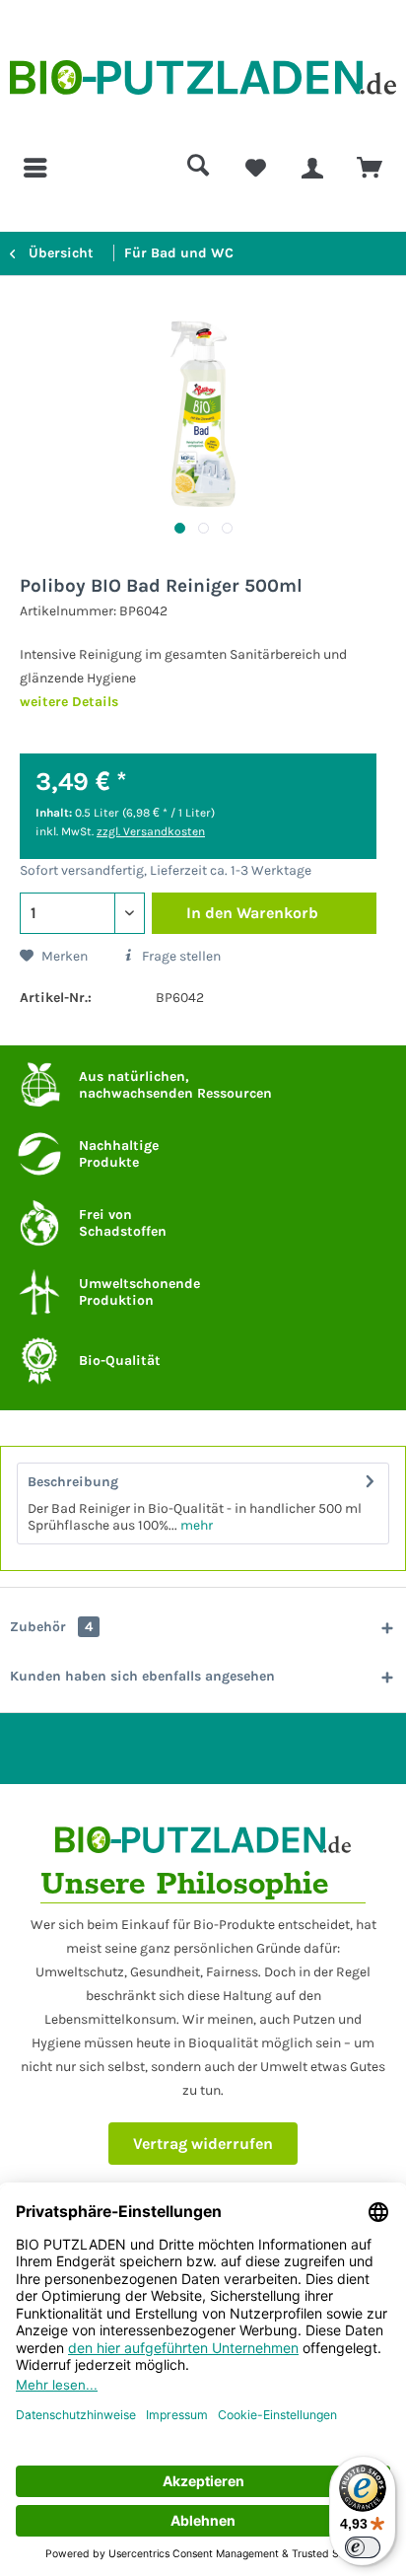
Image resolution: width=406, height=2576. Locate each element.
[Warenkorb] (370, 168)
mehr (195, 1525)
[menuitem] (36, 168)
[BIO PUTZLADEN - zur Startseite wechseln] (203, 82)
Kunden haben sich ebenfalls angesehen (142, 1676)
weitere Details (69, 702)
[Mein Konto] (312, 168)
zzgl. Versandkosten (151, 831)
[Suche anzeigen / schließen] (198, 168)
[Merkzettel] (255, 168)
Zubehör (51, 1627)
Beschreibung (73, 1482)
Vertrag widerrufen (203, 2144)
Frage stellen (180, 956)
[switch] (363, 2547)
